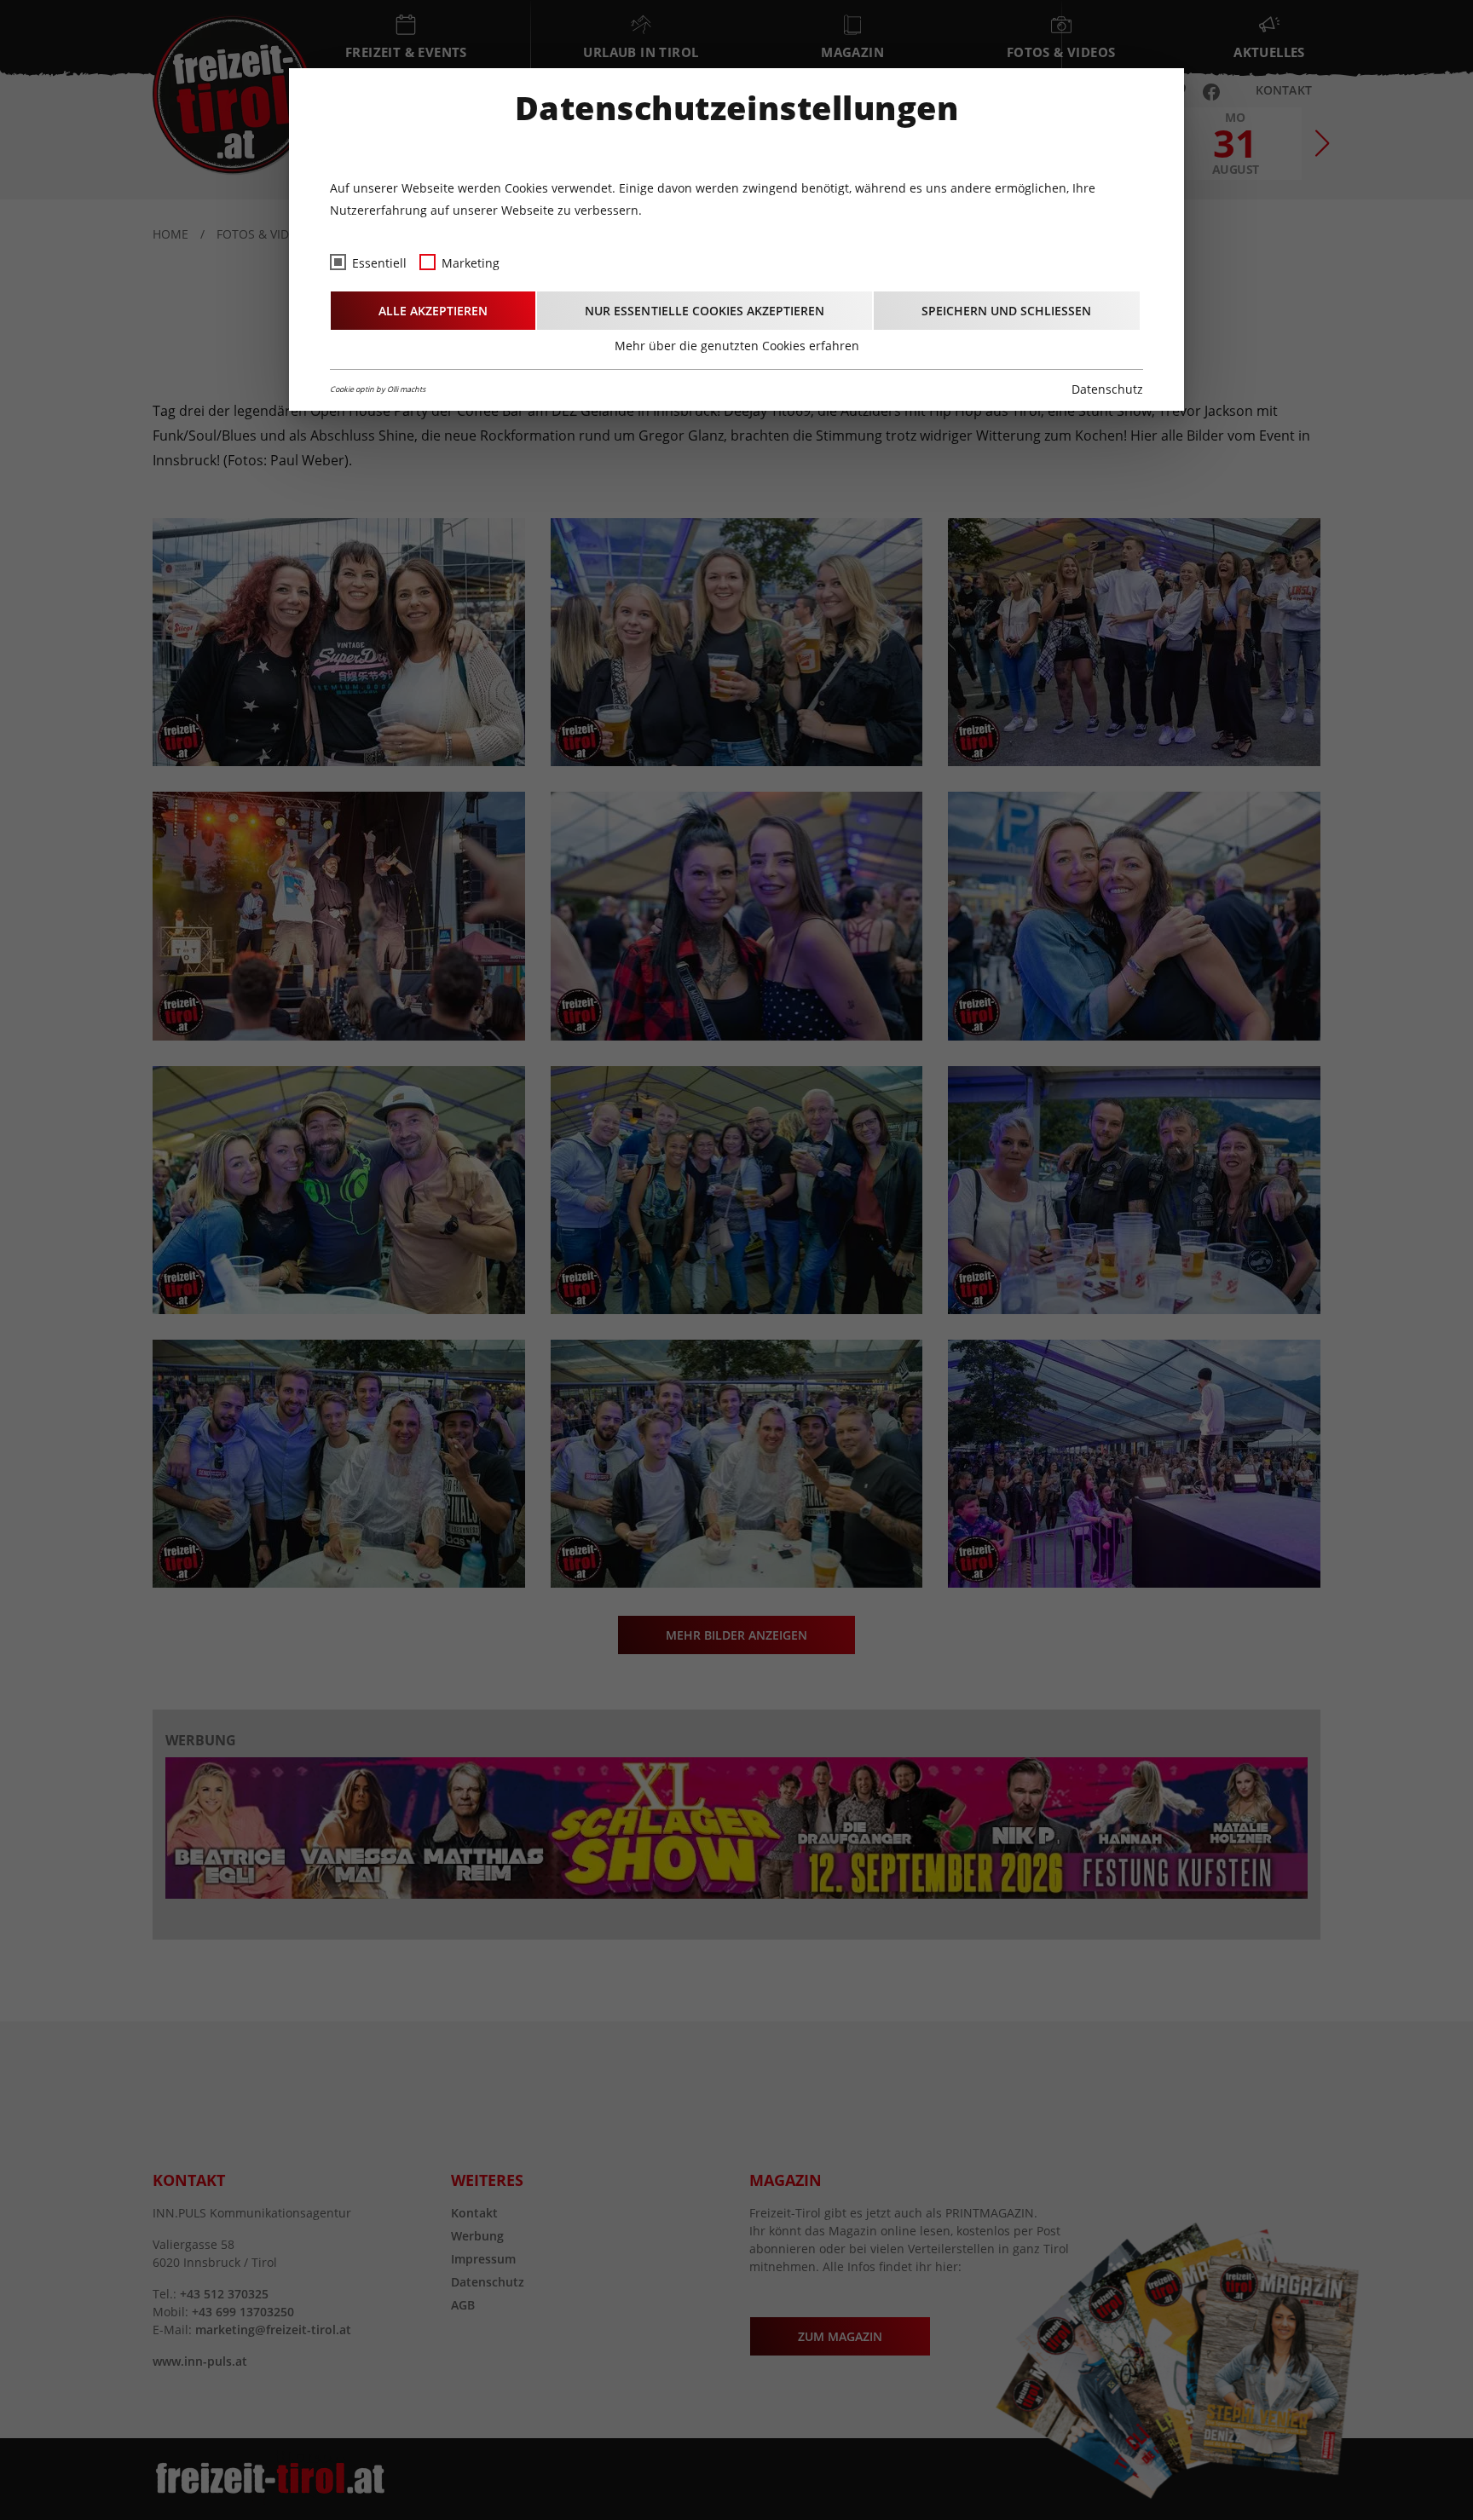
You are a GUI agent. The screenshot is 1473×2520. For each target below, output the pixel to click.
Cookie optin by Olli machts (378, 389)
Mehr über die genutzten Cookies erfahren (737, 346)
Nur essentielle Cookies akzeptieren (705, 311)
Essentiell (379, 263)
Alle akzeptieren (433, 311)
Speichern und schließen (1006, 311)
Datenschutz (1107, 389)
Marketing (471, 263)
